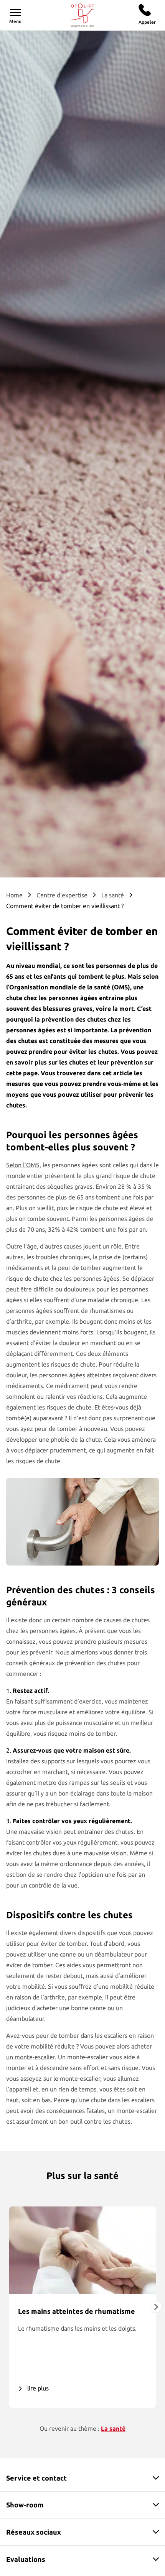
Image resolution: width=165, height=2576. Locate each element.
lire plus (38, 2388)
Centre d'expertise (62, 895)
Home (14, 895)
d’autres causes (61, 1246)
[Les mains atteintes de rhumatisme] (82, 2250)
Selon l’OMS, (24, 1165)
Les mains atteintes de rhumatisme (77, 2311)
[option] (82, 2307)
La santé (113, 895)
